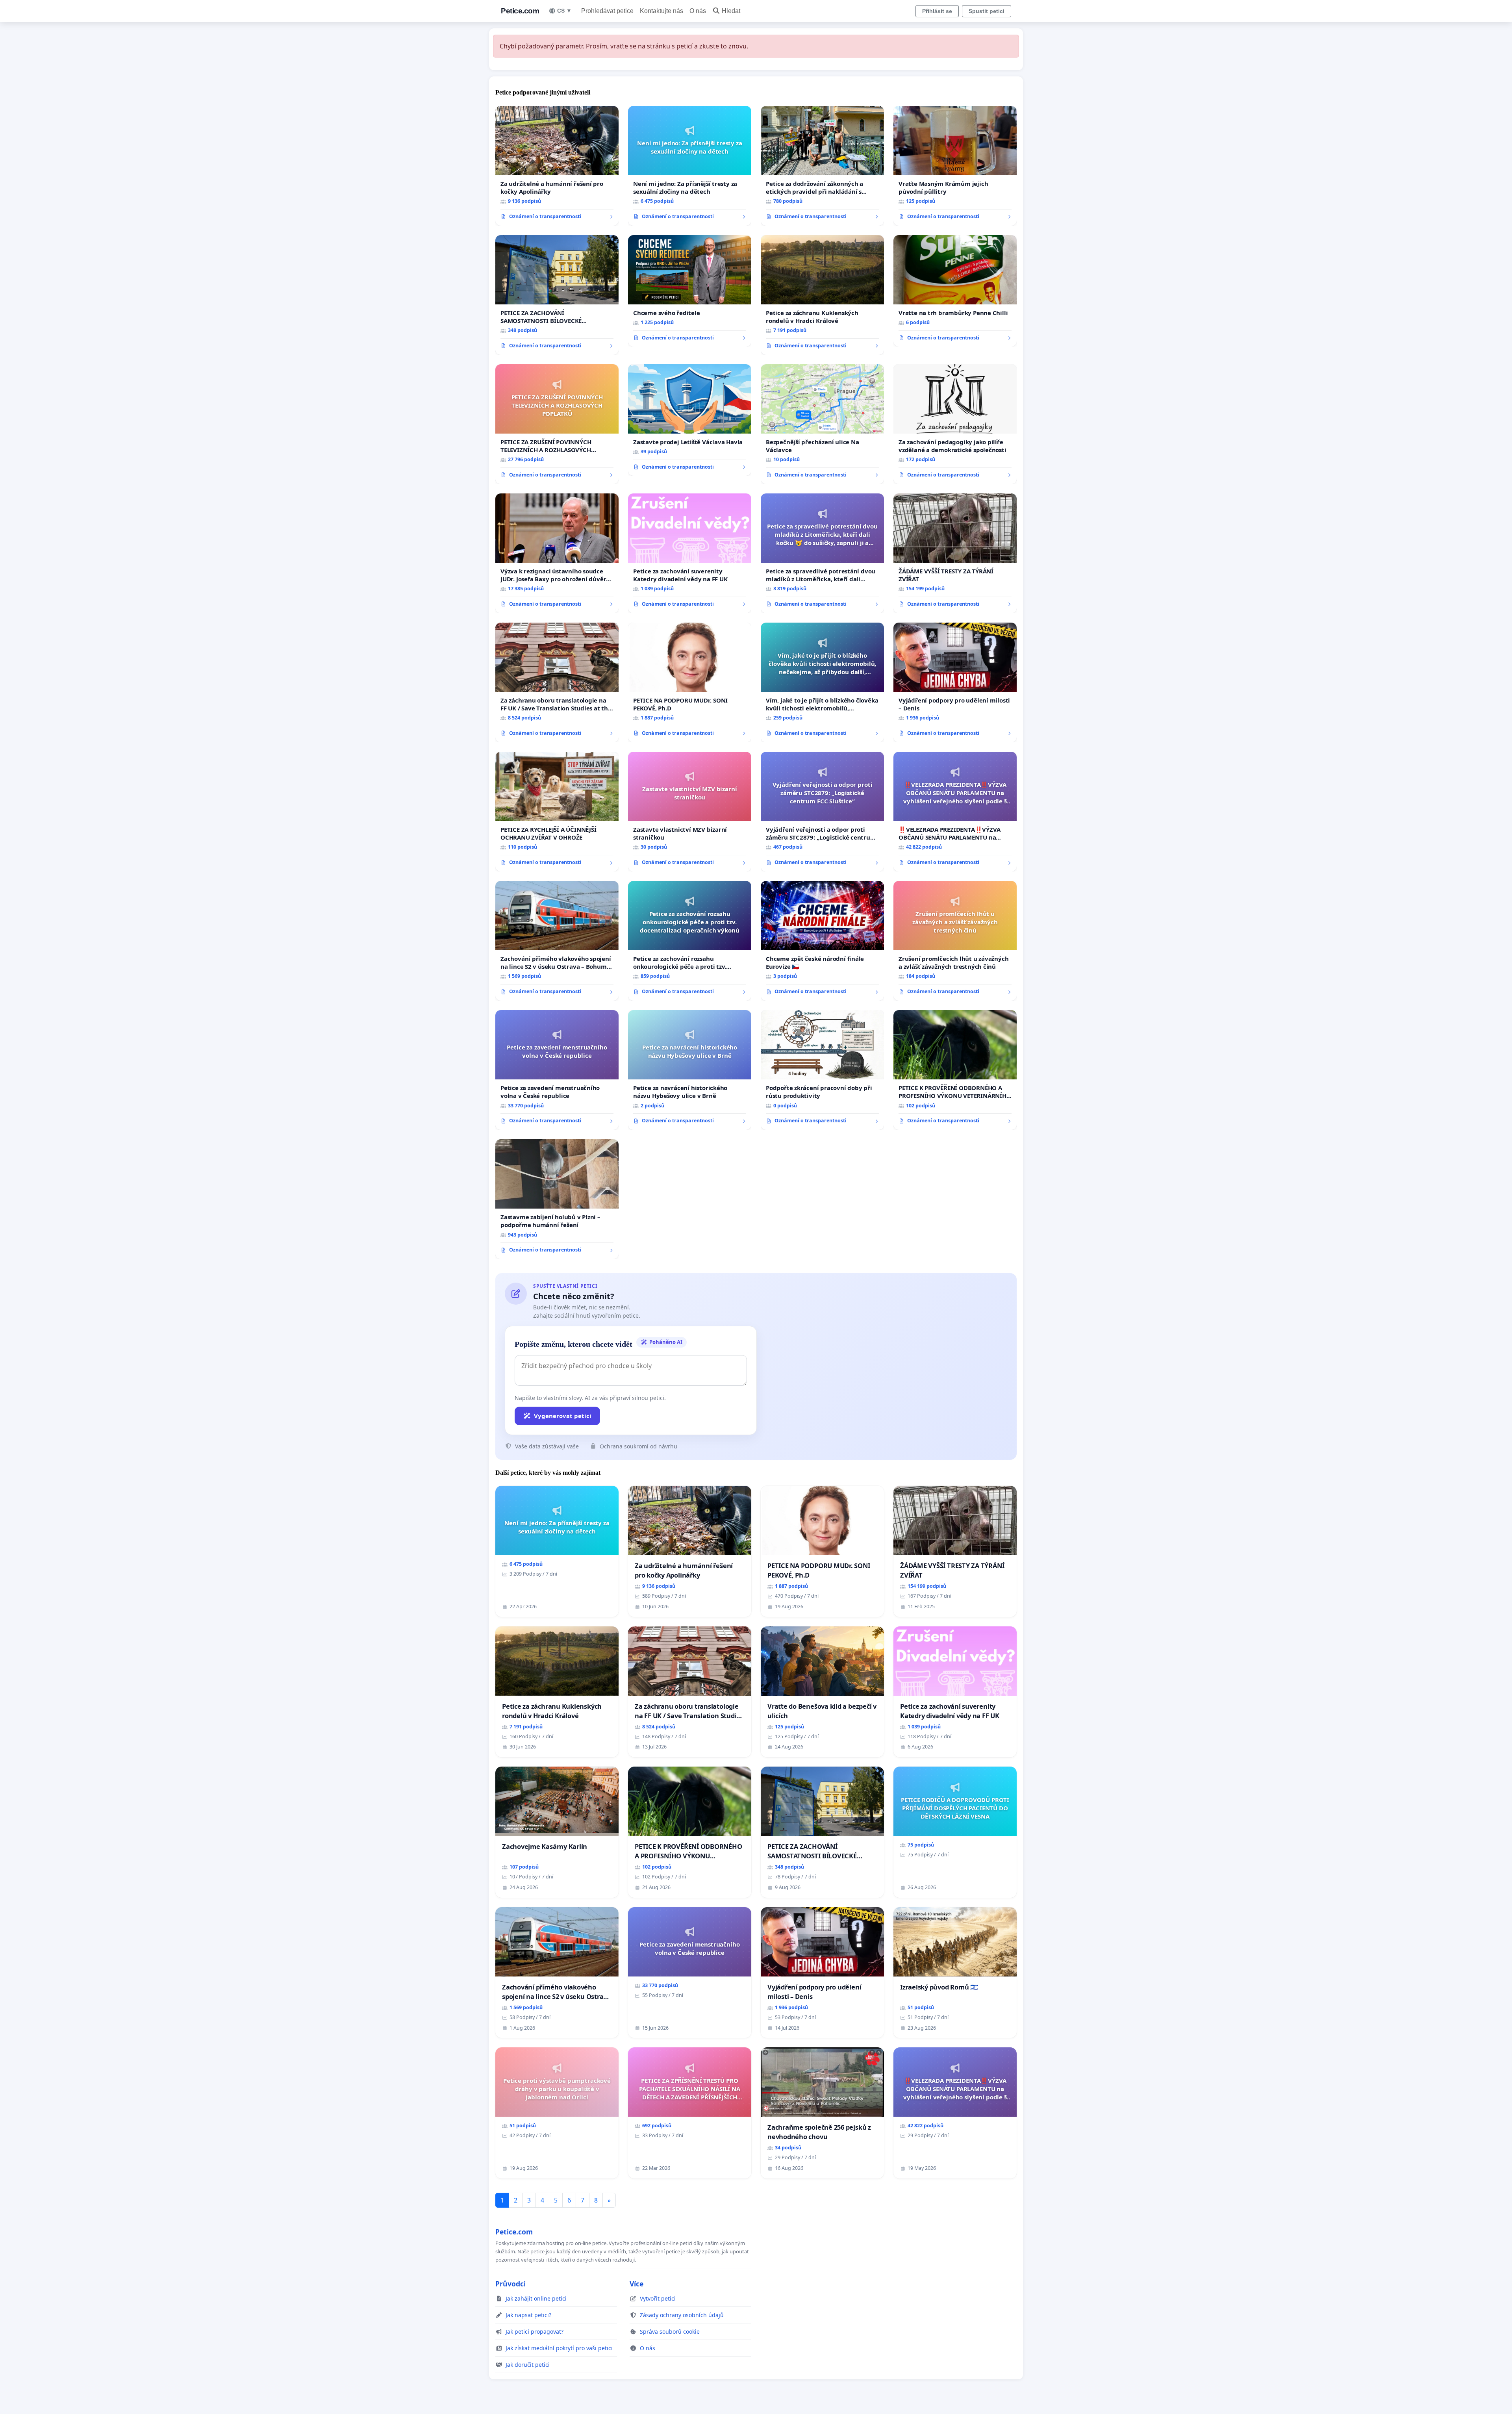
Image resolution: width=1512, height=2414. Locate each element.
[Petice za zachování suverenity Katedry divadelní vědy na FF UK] (690, 553)
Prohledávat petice (607, 11)
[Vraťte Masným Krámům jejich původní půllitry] (955, 166)
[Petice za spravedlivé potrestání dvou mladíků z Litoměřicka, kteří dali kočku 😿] (822, 553)
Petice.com (520, 11)
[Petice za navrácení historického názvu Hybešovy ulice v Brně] (690, 1070)
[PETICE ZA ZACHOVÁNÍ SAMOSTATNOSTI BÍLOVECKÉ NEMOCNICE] (557, 295)
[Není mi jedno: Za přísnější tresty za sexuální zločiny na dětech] (690, 166)
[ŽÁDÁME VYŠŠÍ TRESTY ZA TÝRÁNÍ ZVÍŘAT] (955, 553)
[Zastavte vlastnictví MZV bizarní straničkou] (690, 812)
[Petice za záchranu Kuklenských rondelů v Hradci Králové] (822, 295)
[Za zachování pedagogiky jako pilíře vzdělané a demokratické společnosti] (955, 424)
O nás (698, 11)
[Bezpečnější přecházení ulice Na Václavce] (822, 424)
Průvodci (510, 2284)
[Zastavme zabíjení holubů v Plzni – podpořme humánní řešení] (557, 1199)
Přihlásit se (937, 11)
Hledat (731, 11)
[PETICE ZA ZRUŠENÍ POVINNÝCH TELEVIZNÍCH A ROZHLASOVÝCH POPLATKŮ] (557, 424)
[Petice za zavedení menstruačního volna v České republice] (557, 1070)
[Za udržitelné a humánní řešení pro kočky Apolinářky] (557, 166)
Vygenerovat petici (563, 1416)
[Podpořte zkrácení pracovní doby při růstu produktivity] (822, 1070)
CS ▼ (564, 11)
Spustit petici (987, 11)
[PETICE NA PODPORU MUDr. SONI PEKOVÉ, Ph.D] (690, 682)
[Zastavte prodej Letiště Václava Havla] (690, 420)
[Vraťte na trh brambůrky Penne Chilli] (955, 291)
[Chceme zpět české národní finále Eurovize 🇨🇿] (822, 941)
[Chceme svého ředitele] (690, 291)
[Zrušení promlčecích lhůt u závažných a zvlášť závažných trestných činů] (955, 941)
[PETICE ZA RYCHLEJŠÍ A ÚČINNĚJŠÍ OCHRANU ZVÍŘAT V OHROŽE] (557, 812)
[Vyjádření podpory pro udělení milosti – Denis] (955, 682)
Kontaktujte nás (661, 11)
